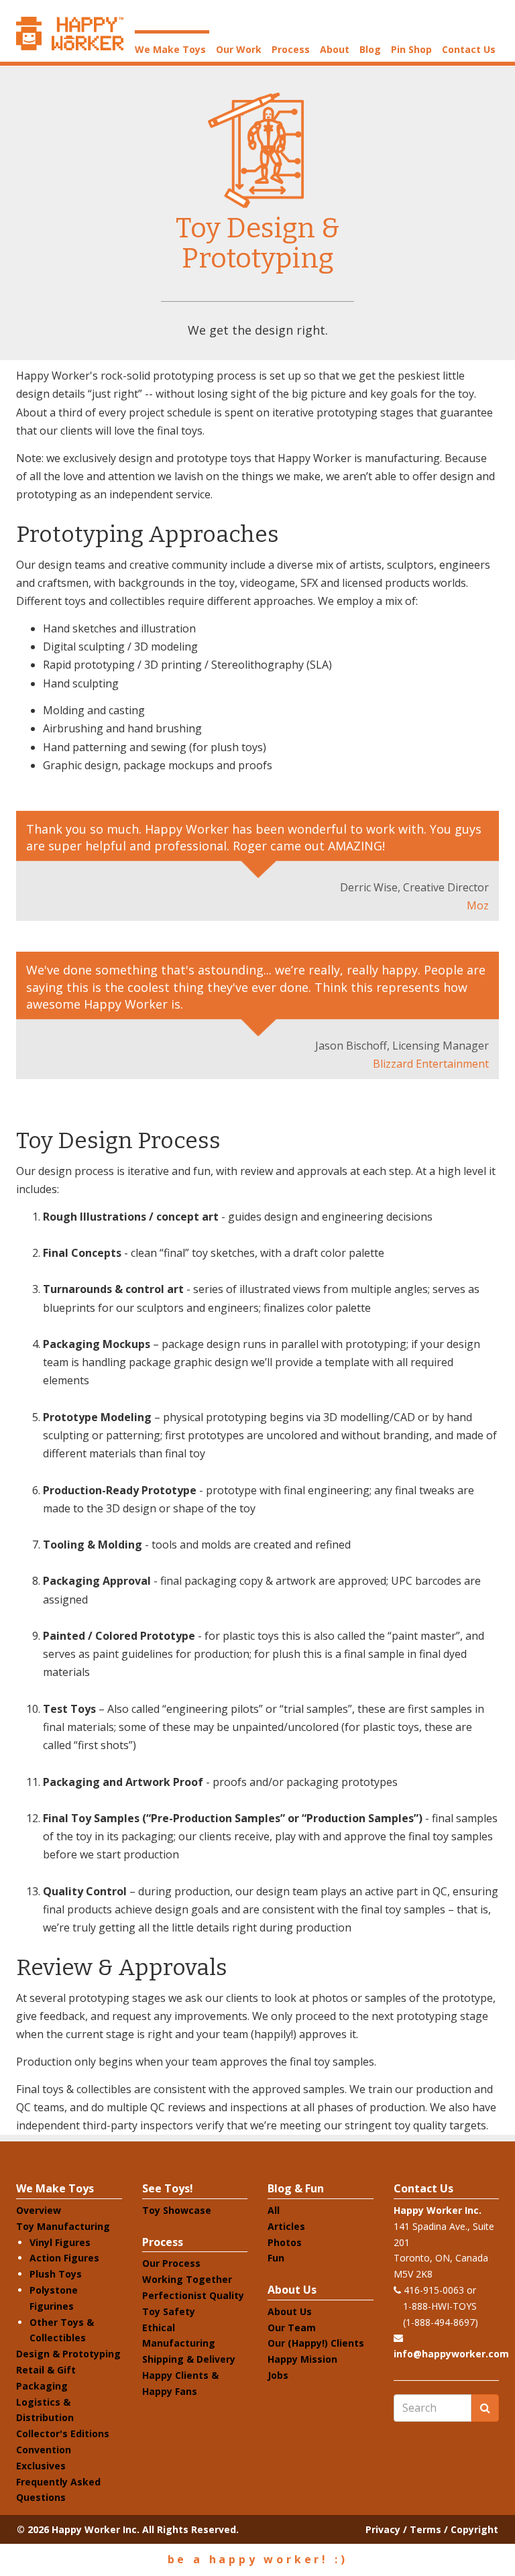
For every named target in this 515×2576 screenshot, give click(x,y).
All (274, 2210)
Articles (286, 2226)
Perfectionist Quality (193, 2295)
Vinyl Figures (60, 2242)
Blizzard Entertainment (431, 1064)
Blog (370, 49)
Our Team (292, 2328)
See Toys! (168, 2188)
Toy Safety (169, 2311)
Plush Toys (56, 2274)
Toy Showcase (177, 2210)
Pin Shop (411, 49)
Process (291, 49)
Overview (39, 2210)
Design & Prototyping (68, 2354)
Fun (276, 2258)
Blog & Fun (296, 2188)
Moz (478, 905)
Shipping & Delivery (189, 2359)
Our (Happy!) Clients (316, 2343)
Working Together (187, 2279)
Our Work (239, 49)
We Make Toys (170, 49)
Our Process (171, 2263)
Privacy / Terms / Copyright (432, 2529)
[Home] (70, 34)
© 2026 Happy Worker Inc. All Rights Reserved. (128, 2529)
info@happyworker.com (451, 2354)
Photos (285, 2242)
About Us (292, 2290)
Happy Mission (302, 2359)
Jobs (278, 2375)
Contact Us (469, 49)
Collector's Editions (63, 2433)
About (335, 49)
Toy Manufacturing (63, 2226)
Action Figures (64, 2258)
